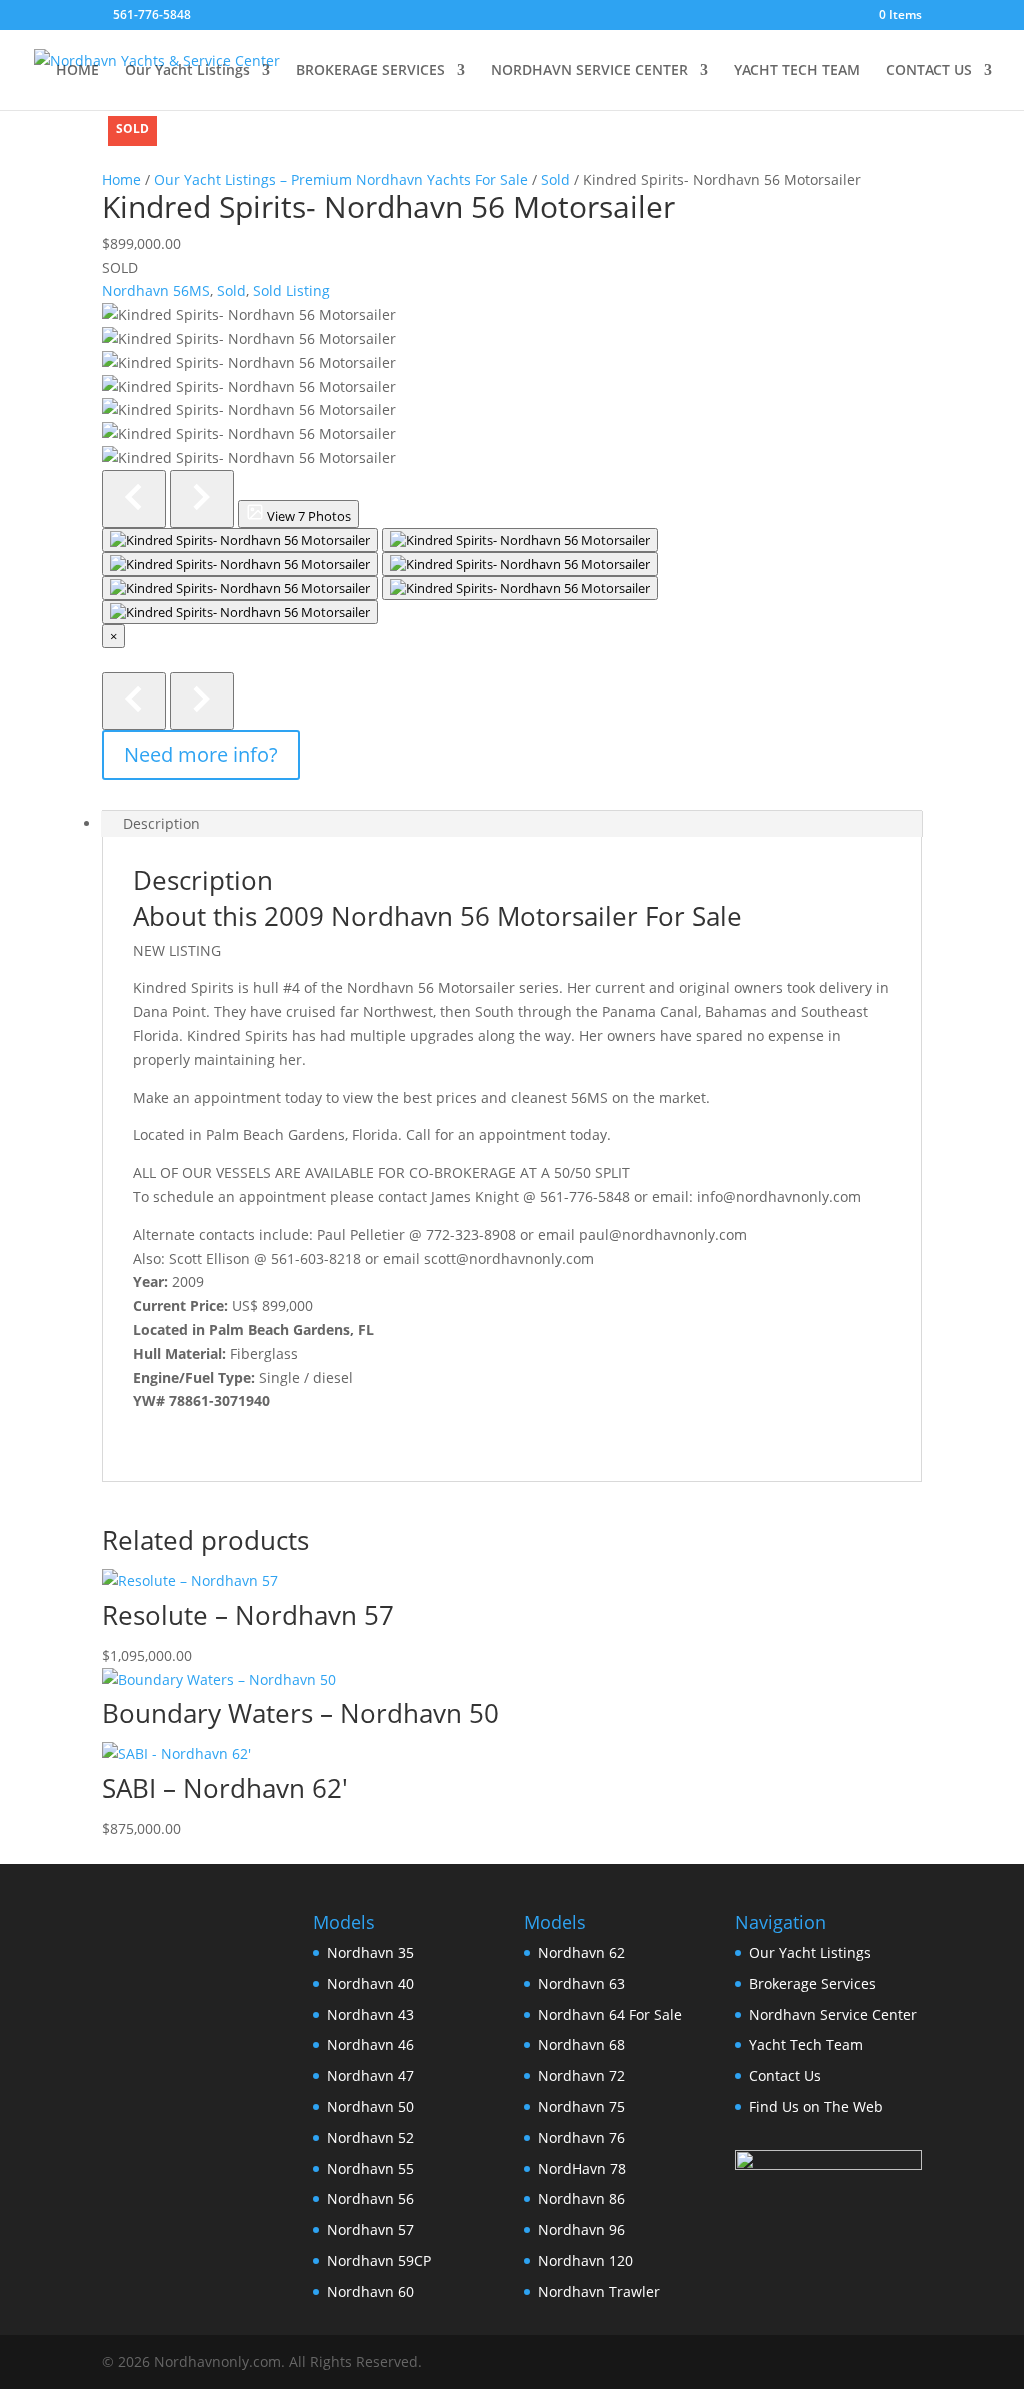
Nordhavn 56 (370, 2198)
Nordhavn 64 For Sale (610, 2014)
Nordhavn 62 (581, 1952)
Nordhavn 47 (370, 2075)
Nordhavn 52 (370, 2137)
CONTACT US (929, 71)
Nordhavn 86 (581, 2198)
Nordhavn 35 (370, 1952)
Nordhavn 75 (581, 2106)
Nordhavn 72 (581, 2075)
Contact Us (785, 2075)
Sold (555, 179)
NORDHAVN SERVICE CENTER (589, 71)
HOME (77, 71)
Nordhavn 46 (370, 2044)
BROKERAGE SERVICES (370, 71)
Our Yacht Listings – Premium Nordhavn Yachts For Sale (341, 179)
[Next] (202, 701)
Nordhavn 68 (581, 2044)
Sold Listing (291, 290)
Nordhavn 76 (581, 2137)
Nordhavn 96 (581, 2229)
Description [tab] (161, 823)
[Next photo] (202, 499)
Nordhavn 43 (370, 2014)
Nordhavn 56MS (156, 290)
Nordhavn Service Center (833, 2014)
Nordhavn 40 (370, 1983)
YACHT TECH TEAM (797, 71)
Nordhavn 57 (370, 2229)
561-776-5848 (152, 14)
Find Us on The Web (816, 2106)
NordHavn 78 (582, 2168)
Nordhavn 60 (370, 2291)
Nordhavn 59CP (379, 2260)
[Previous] (134, 701)
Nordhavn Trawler (599, 2291)
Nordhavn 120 (585, 2260)
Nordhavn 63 (581, 1983)
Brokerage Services (812, 1983)
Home (121, 179)
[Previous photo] (134, 499)
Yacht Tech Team (806, 2044)
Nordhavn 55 (370, 2168)
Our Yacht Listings (187, 71)
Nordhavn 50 (370, 2106)
